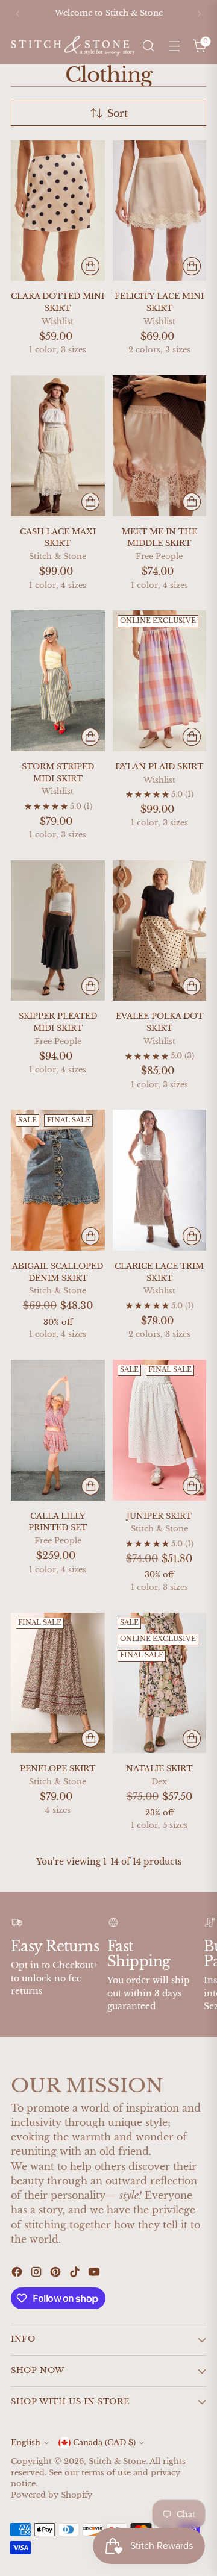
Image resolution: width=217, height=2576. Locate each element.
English (26, 2443)
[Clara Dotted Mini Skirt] (58, 211)
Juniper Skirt (159, 1516)
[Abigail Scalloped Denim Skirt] (58, 1180)
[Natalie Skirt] (160, 1683)
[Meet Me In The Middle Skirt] (160, 445)
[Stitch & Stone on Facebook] (18, 2274)
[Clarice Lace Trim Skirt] (160, 1180)
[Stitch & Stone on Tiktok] (76, 2274)
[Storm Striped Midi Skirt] (58, 680)
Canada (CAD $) (104, 2443)
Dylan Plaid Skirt (159, 767)
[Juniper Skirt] (160, 1430)
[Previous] (18, 14)
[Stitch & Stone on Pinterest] (57, 2274)
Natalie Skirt (159, 1768)
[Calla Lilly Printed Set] (58, 1430)
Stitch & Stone (117, 2461)
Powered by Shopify (52, 2495)
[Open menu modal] (174, 46)
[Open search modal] (148, 46)
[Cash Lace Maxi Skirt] (58, 445)
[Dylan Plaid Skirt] (160, 680)
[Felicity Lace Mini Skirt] (160, 211)
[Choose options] (90, 266)
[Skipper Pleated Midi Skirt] (58, 930)
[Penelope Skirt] (58, 1683)
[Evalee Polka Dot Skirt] (160, 930)
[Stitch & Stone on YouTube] (95, 2274)
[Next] (199, 14)
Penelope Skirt (58, 1768)
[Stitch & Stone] (73, 45)
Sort (118, 113)
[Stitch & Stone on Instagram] (37, 2274)
